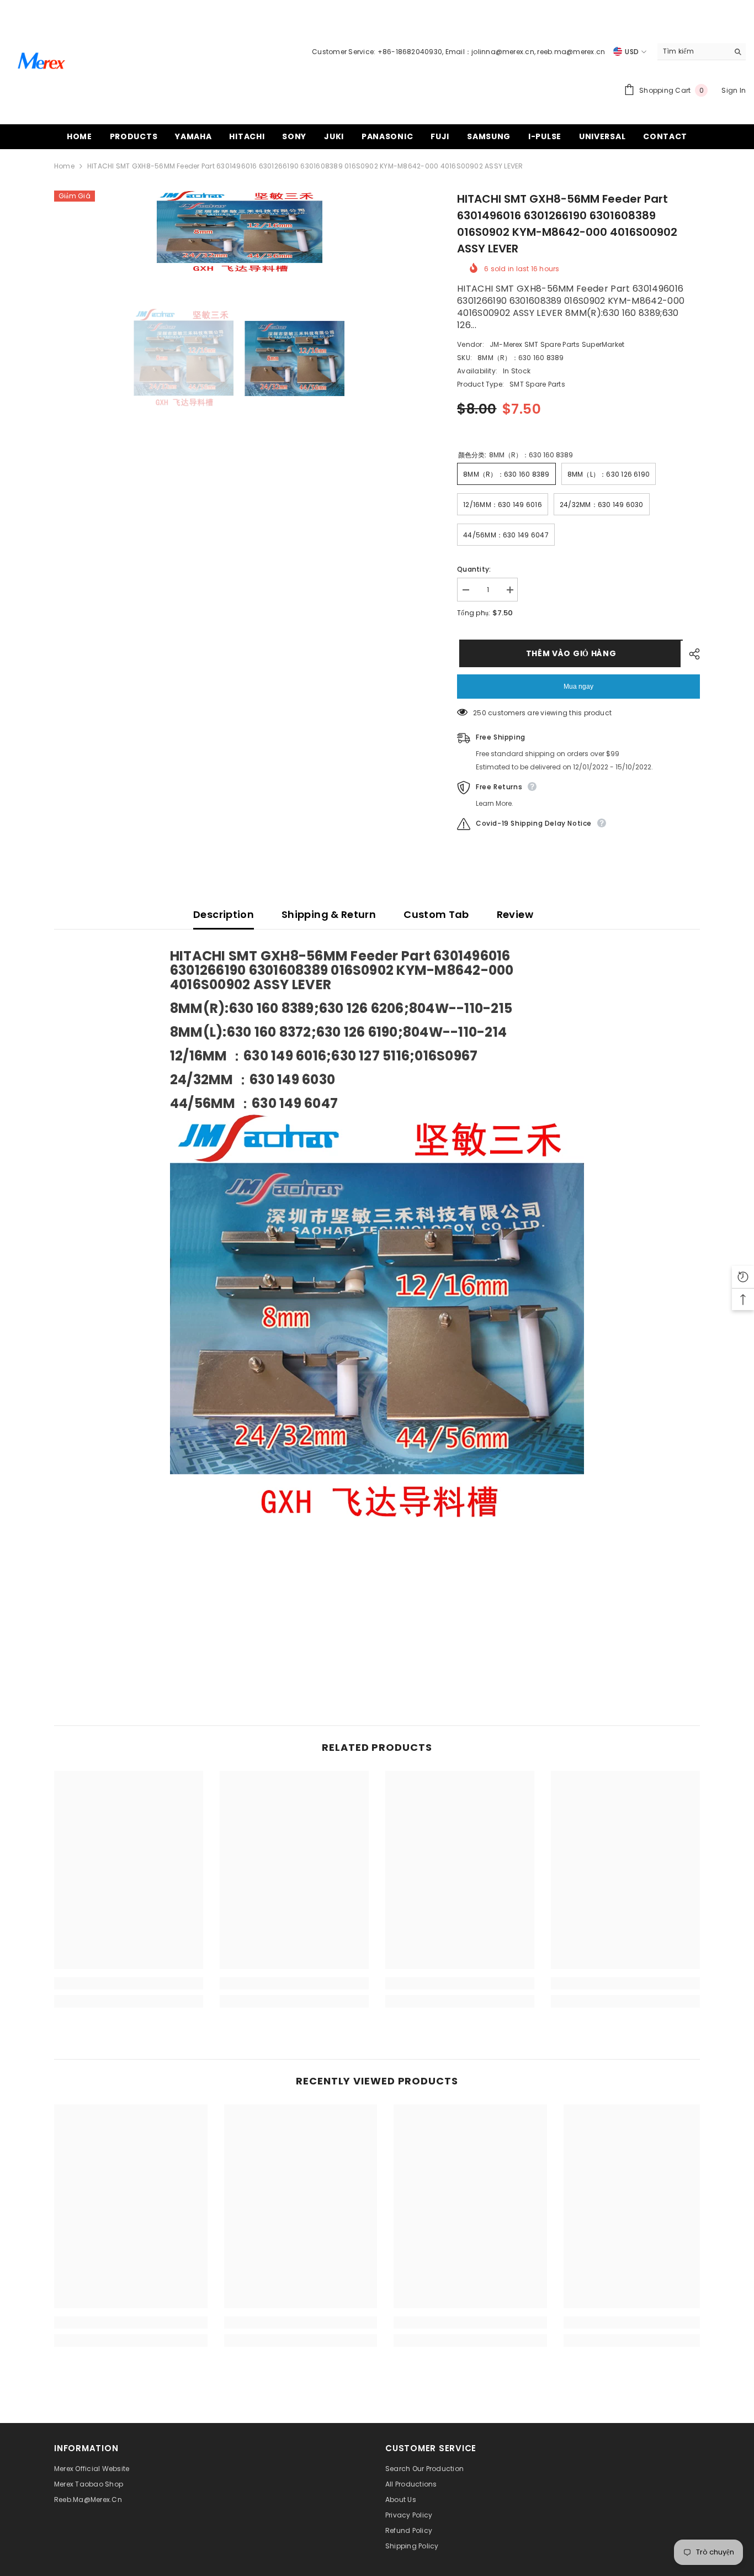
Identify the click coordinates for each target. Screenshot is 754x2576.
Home (64, 166)
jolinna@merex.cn (503, 52)
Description (224, 914)
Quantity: (474, 569)
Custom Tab (436, 914)
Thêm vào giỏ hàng (569, 653)
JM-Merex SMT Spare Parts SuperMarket (557, 344)
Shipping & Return (329, 914)
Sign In (734, 90)
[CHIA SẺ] (690, 654)
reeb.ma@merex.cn (571, 52)
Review (515, 914)
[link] (129, 1983)
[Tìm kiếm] (702, 52)
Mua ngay (578, 687)
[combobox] (693, 51)
